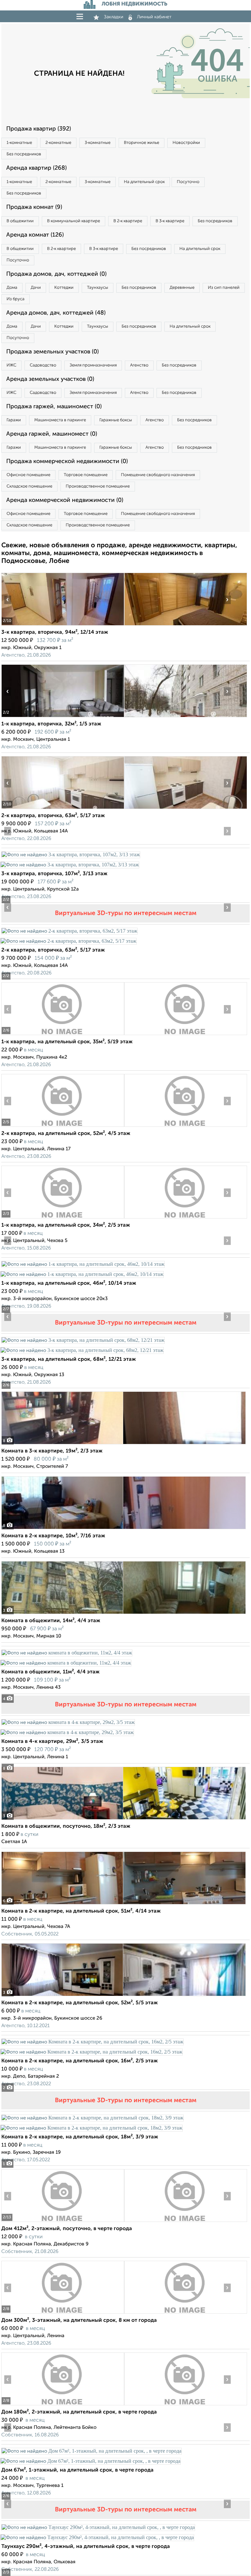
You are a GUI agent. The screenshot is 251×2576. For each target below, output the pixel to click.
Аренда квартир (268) (36, 168)
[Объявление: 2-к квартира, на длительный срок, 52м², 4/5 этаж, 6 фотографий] (63, 1127)
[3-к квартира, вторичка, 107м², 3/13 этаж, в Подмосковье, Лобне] (71, 854)
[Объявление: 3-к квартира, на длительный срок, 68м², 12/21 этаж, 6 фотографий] (83, 1340)
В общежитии (20, 221)
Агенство (139, 365)
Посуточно (188, 182)
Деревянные (182, 288)
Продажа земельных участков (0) (52, 352)
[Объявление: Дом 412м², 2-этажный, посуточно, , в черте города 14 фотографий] (63, 2222)
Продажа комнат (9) (34, 207)
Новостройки (186, 143)
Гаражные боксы (116, 420)
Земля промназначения (93, 365)
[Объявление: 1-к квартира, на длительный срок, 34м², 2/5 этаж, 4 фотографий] (63, 1218)
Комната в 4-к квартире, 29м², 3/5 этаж (52, 1742)
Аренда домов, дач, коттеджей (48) (56, 313)
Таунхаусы (98, 288)
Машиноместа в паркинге (60, 420)
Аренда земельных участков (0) (50, 379)
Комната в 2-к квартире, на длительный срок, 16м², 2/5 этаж (80, 2061)
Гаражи (14, 420)
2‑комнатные (58, 143)
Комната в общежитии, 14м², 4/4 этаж (51, 1621)
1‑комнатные (19, 143)
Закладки (114, 17)
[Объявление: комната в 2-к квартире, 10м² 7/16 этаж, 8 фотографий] (124, 1529)
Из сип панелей (224, 288)
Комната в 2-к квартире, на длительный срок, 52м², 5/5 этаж (80, 2003)
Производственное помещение (98, 486)
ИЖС (11, 365)
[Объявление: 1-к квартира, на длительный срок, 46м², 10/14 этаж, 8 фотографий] (83, 1264)
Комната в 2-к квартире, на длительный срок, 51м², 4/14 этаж (81, 1911)
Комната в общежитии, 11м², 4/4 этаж (50, 1672)
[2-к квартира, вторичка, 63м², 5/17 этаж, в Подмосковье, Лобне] (63, 809)
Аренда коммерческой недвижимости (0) (65, 500)
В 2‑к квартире (128, 221)
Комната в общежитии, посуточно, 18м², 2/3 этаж (66, 1826)
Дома (12, 288)
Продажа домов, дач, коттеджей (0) (56, 274)
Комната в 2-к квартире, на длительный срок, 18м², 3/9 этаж (80, 2137)
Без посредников (24, 154)
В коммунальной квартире (74, 221)
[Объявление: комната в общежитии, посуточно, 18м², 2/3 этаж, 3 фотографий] (124, 1819)
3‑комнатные (98, 143)
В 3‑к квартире (170, 221)
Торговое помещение (86, 475)
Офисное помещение (28, 475)
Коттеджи (64, 288)
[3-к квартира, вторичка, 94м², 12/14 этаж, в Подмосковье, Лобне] (63, 625)
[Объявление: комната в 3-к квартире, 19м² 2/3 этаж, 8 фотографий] (124, 1444)
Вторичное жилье (142, 143)
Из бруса (16, 299)
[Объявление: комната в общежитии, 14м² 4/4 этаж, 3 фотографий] (124, 1614)
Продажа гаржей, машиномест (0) (54, 407)
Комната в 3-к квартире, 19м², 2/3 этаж (52, 1451)
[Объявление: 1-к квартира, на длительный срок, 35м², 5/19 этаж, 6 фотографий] (63, 1035)
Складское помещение (29, 486)
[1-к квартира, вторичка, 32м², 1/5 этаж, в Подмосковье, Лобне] (63, 717)
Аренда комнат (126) (35, 235)
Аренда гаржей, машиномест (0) (52, 434)
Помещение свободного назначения (158, 475)
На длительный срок (144, 182)
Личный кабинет (154, 17)
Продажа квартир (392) (39, 129)
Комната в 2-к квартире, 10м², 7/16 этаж (53, 1536)
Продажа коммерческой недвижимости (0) (67, 461)
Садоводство (43, 365)
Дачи (36, 288)
